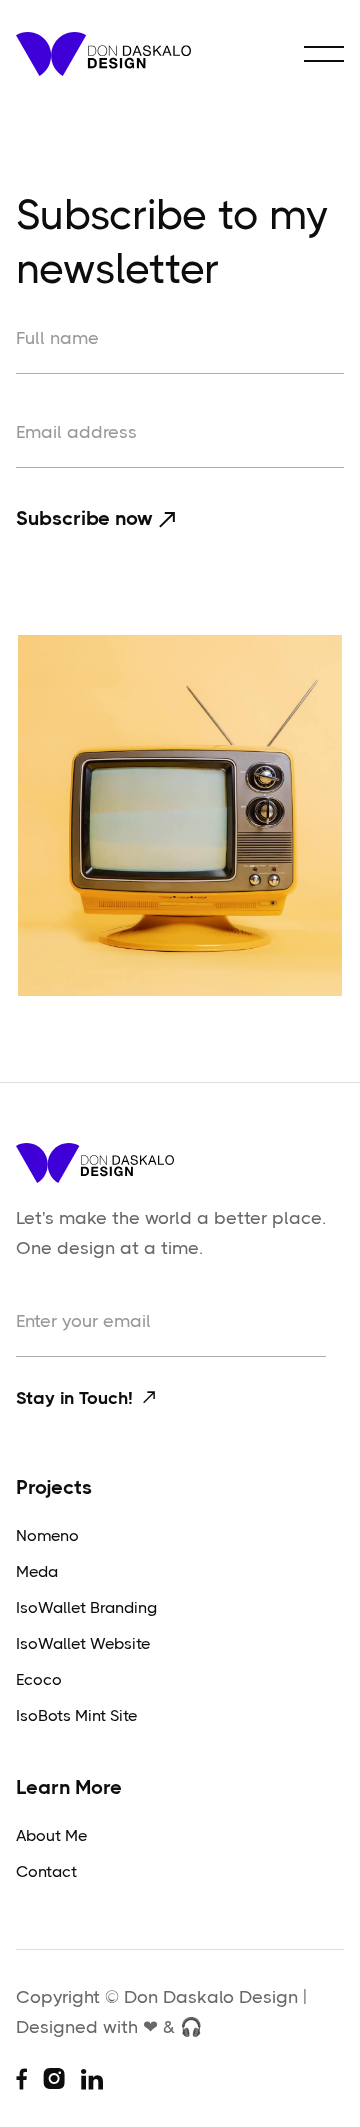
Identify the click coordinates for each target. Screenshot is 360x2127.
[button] (324, 54)
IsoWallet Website (83, 1643)
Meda (37, 1571)
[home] (103, 54)
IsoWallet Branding (86, 1607)
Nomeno (47, 1535)
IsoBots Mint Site (76, 1715)
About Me (51, 1835)
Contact (46, 1871)
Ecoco (39, 1679)
